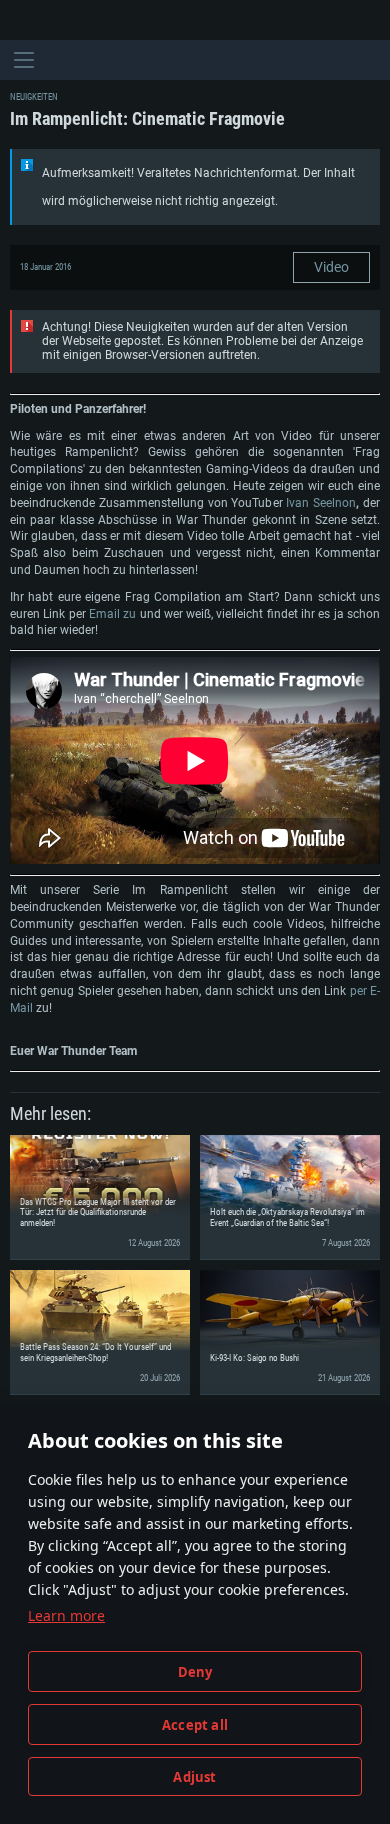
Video (331, 267)
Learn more (66, 1615)
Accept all (195, 1725)
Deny (195, 1672)
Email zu (112, 614)
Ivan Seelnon (321, 503)
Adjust (194, 1777)
